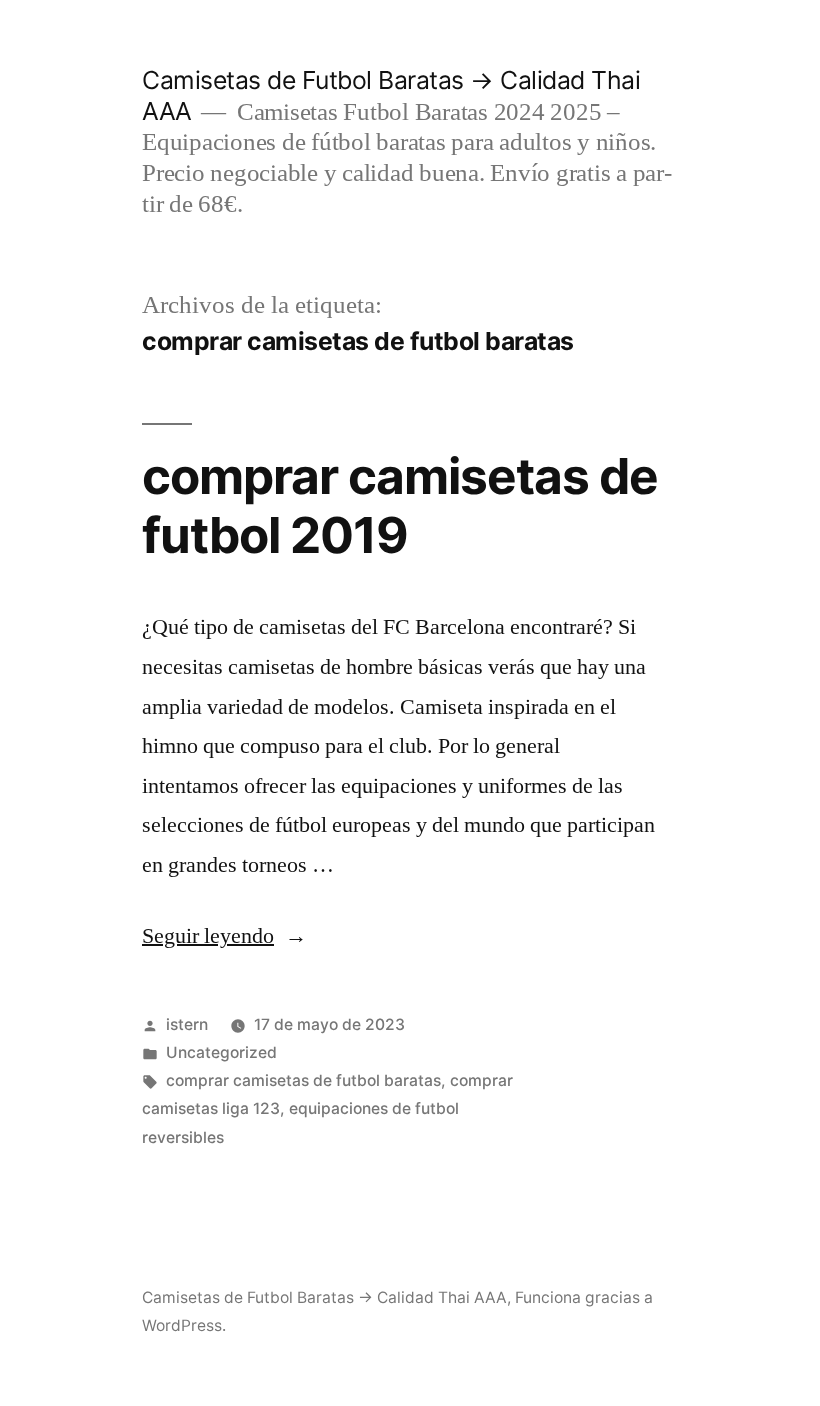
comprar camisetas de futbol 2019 (400, 505)
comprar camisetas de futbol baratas (303, 1080)
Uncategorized (221, 1052)
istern (187, 1024)
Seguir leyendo (224, 936)
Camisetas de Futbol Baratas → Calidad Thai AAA (324, 1297)
